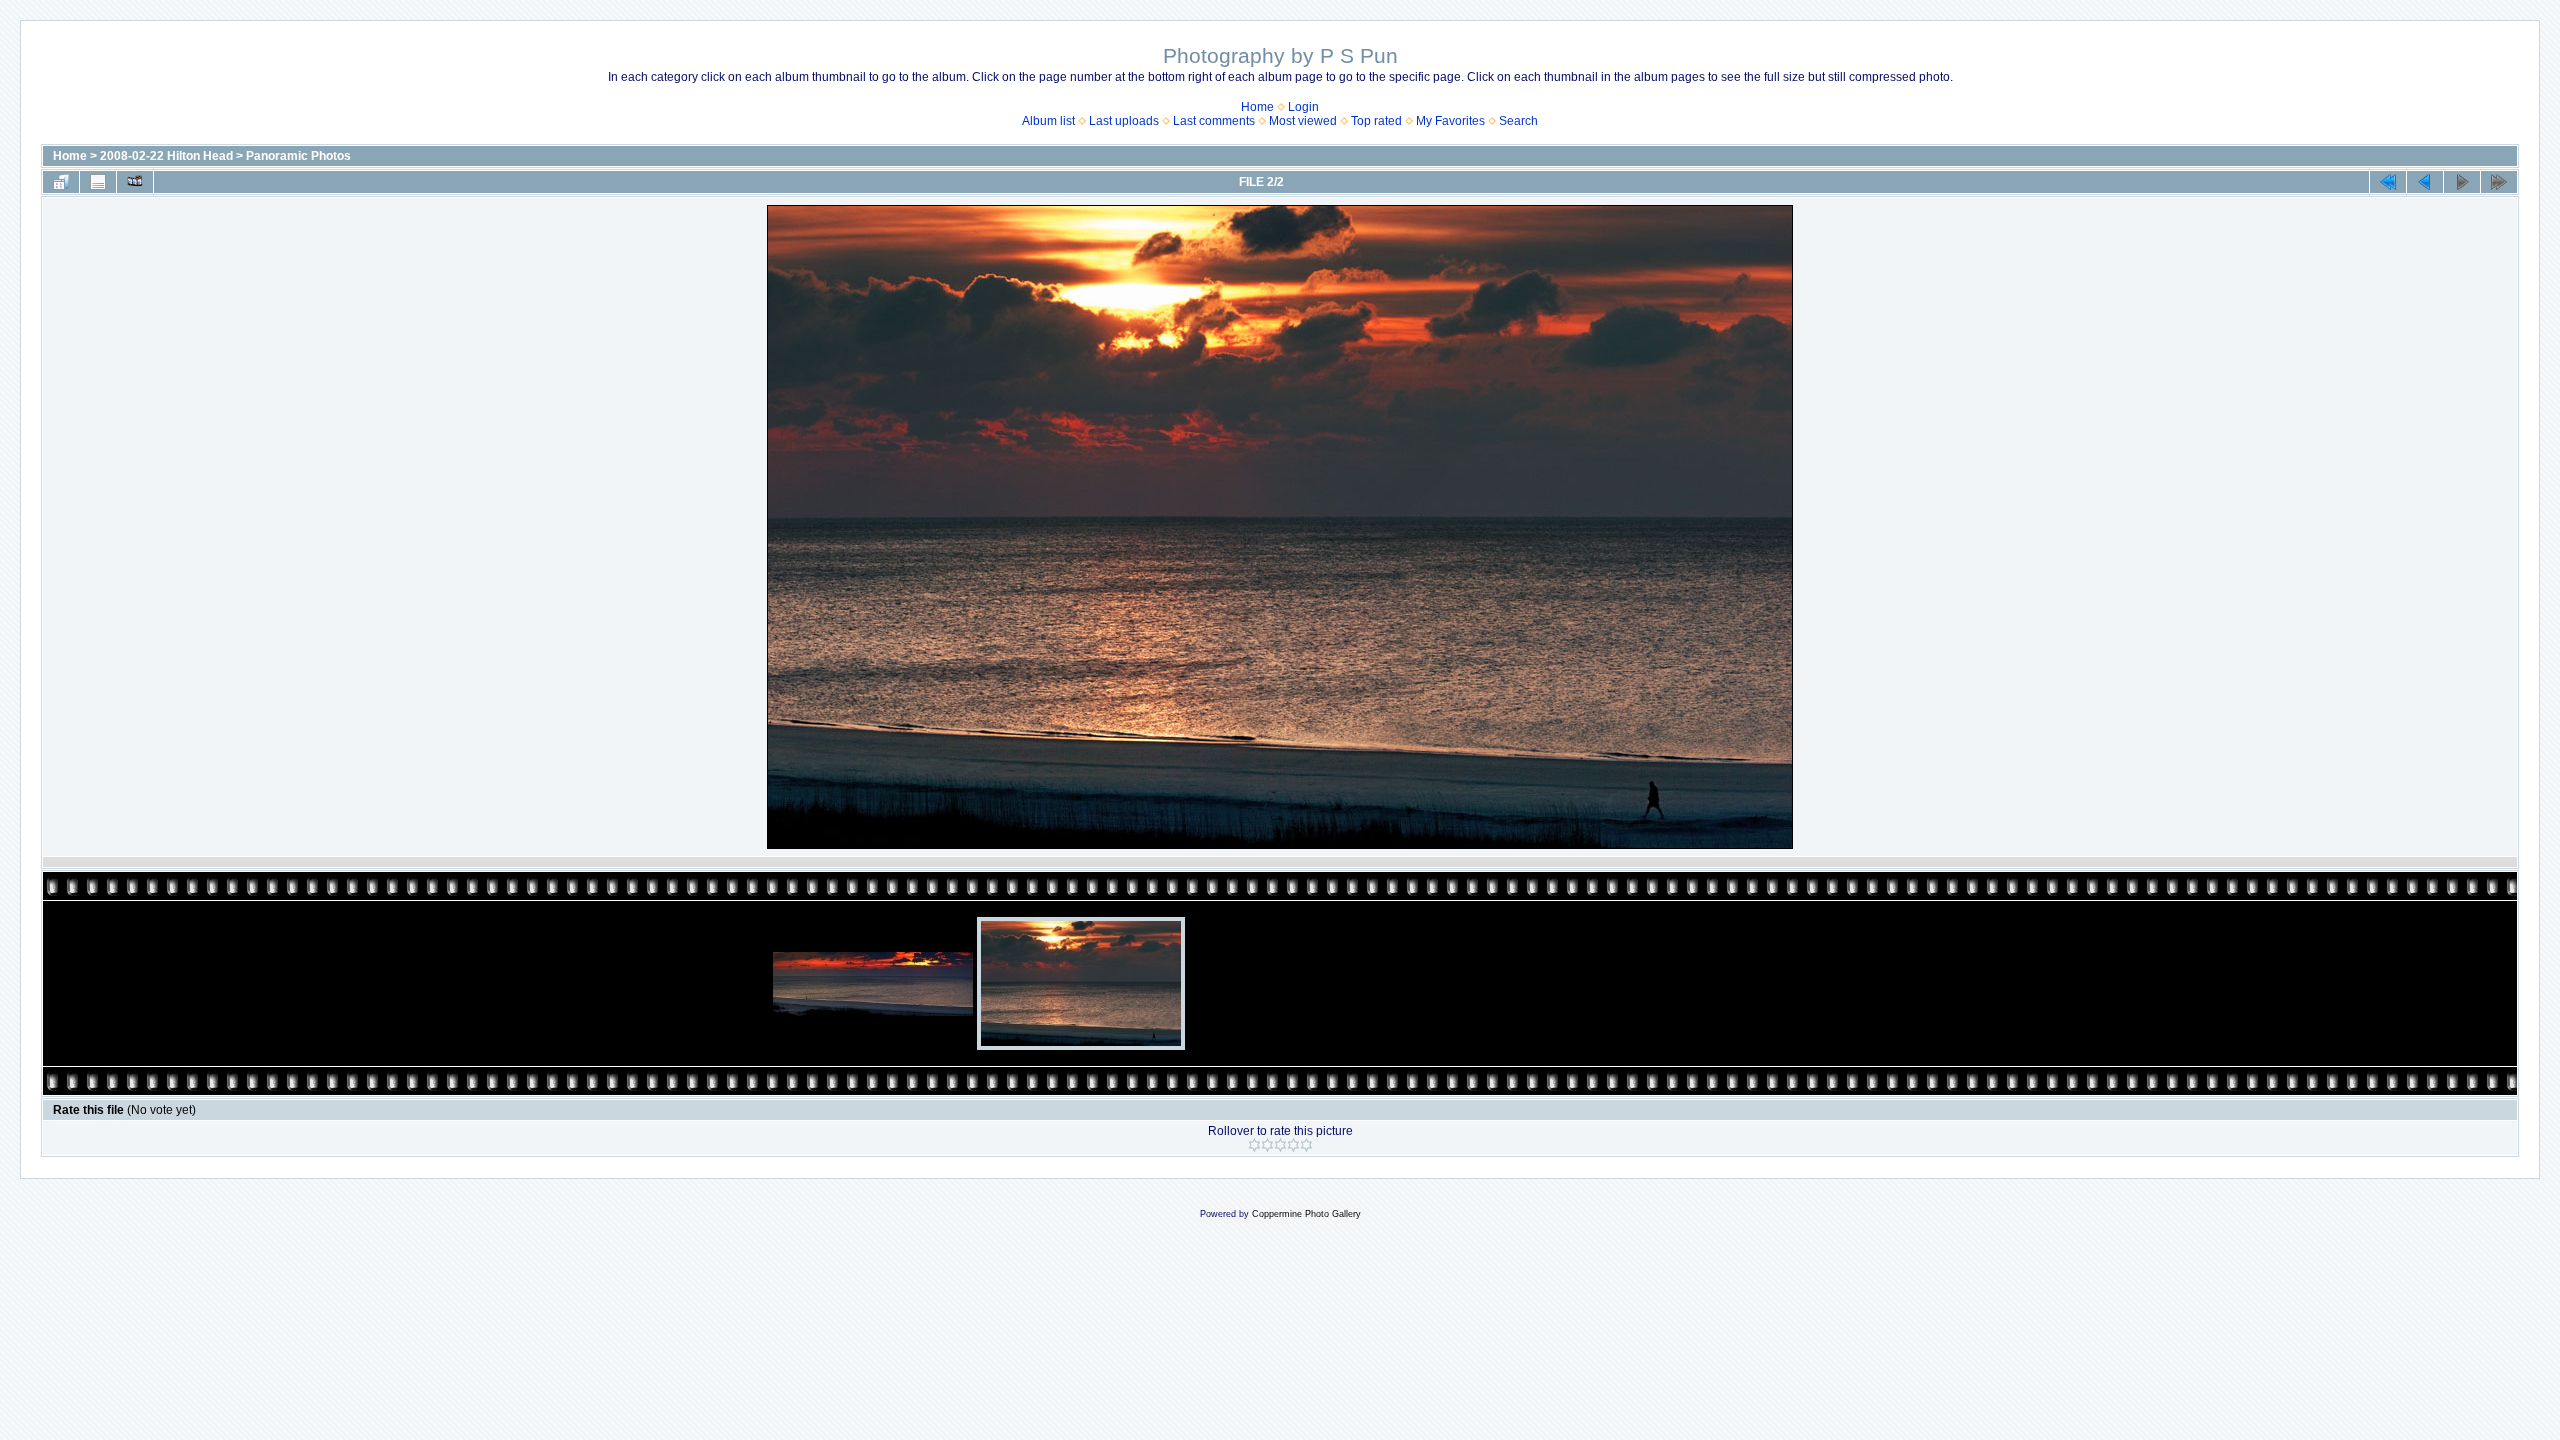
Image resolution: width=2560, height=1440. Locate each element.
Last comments (1214, 121)
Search (1518, 121)
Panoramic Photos (298, 156)
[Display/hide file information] (98, 182)
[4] (1293, 1145)
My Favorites (1450, 121)
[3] (1280, 1145)
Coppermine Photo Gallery (1306, 1214)
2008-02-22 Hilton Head (166, 156)
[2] (1267, 1145)
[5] (1306, 1145)
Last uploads (1124, 121)
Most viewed (1303, 121)
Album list (1048, 121)
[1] (1254, 1145)
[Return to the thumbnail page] (61, 182)
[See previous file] (2425, 182)
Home (1257, 107)
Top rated (1376, 121)
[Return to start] (2388, 182)
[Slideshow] (135, 182)
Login (1303, 107)
